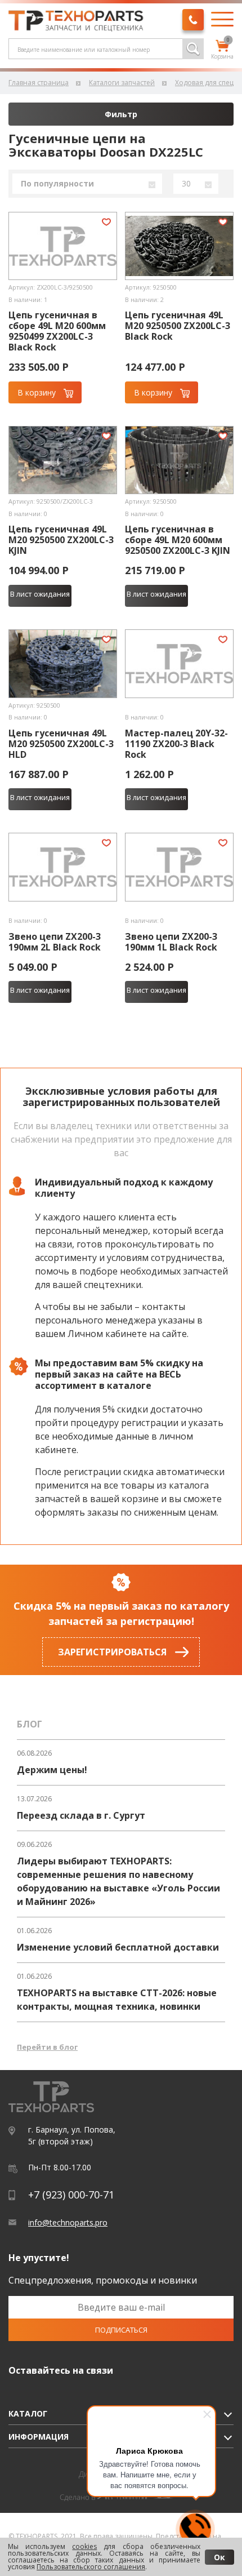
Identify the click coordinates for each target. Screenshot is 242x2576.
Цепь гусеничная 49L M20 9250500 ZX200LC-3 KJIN (61, 540)
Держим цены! (52, 1770)
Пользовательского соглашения (91, 2567)
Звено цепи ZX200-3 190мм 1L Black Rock (171, 942)
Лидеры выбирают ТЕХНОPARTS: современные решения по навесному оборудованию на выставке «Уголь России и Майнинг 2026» (118, 1881)
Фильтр (121, 114)
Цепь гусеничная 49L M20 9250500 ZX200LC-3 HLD (61, 744)
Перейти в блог (47, 2047)
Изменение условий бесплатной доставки (118, 1947)
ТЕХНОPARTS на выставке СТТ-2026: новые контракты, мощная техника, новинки (117, 2000)
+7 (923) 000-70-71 (71, 2195)
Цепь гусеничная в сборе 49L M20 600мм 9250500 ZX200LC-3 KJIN (178, 540)
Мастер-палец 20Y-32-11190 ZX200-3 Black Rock (176, 744)
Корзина (222, 50)
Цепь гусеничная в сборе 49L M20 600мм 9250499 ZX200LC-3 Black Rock (57, 331)
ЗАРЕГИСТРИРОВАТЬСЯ (112, 1652)
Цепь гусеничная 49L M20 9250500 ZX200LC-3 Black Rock (178, 326)
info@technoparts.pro (68, 2222)
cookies (84, 2546)
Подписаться (121, 2330)
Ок (219, 2557)
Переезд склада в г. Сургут (81, 1815)
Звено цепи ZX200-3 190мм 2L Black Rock (55, 942)
